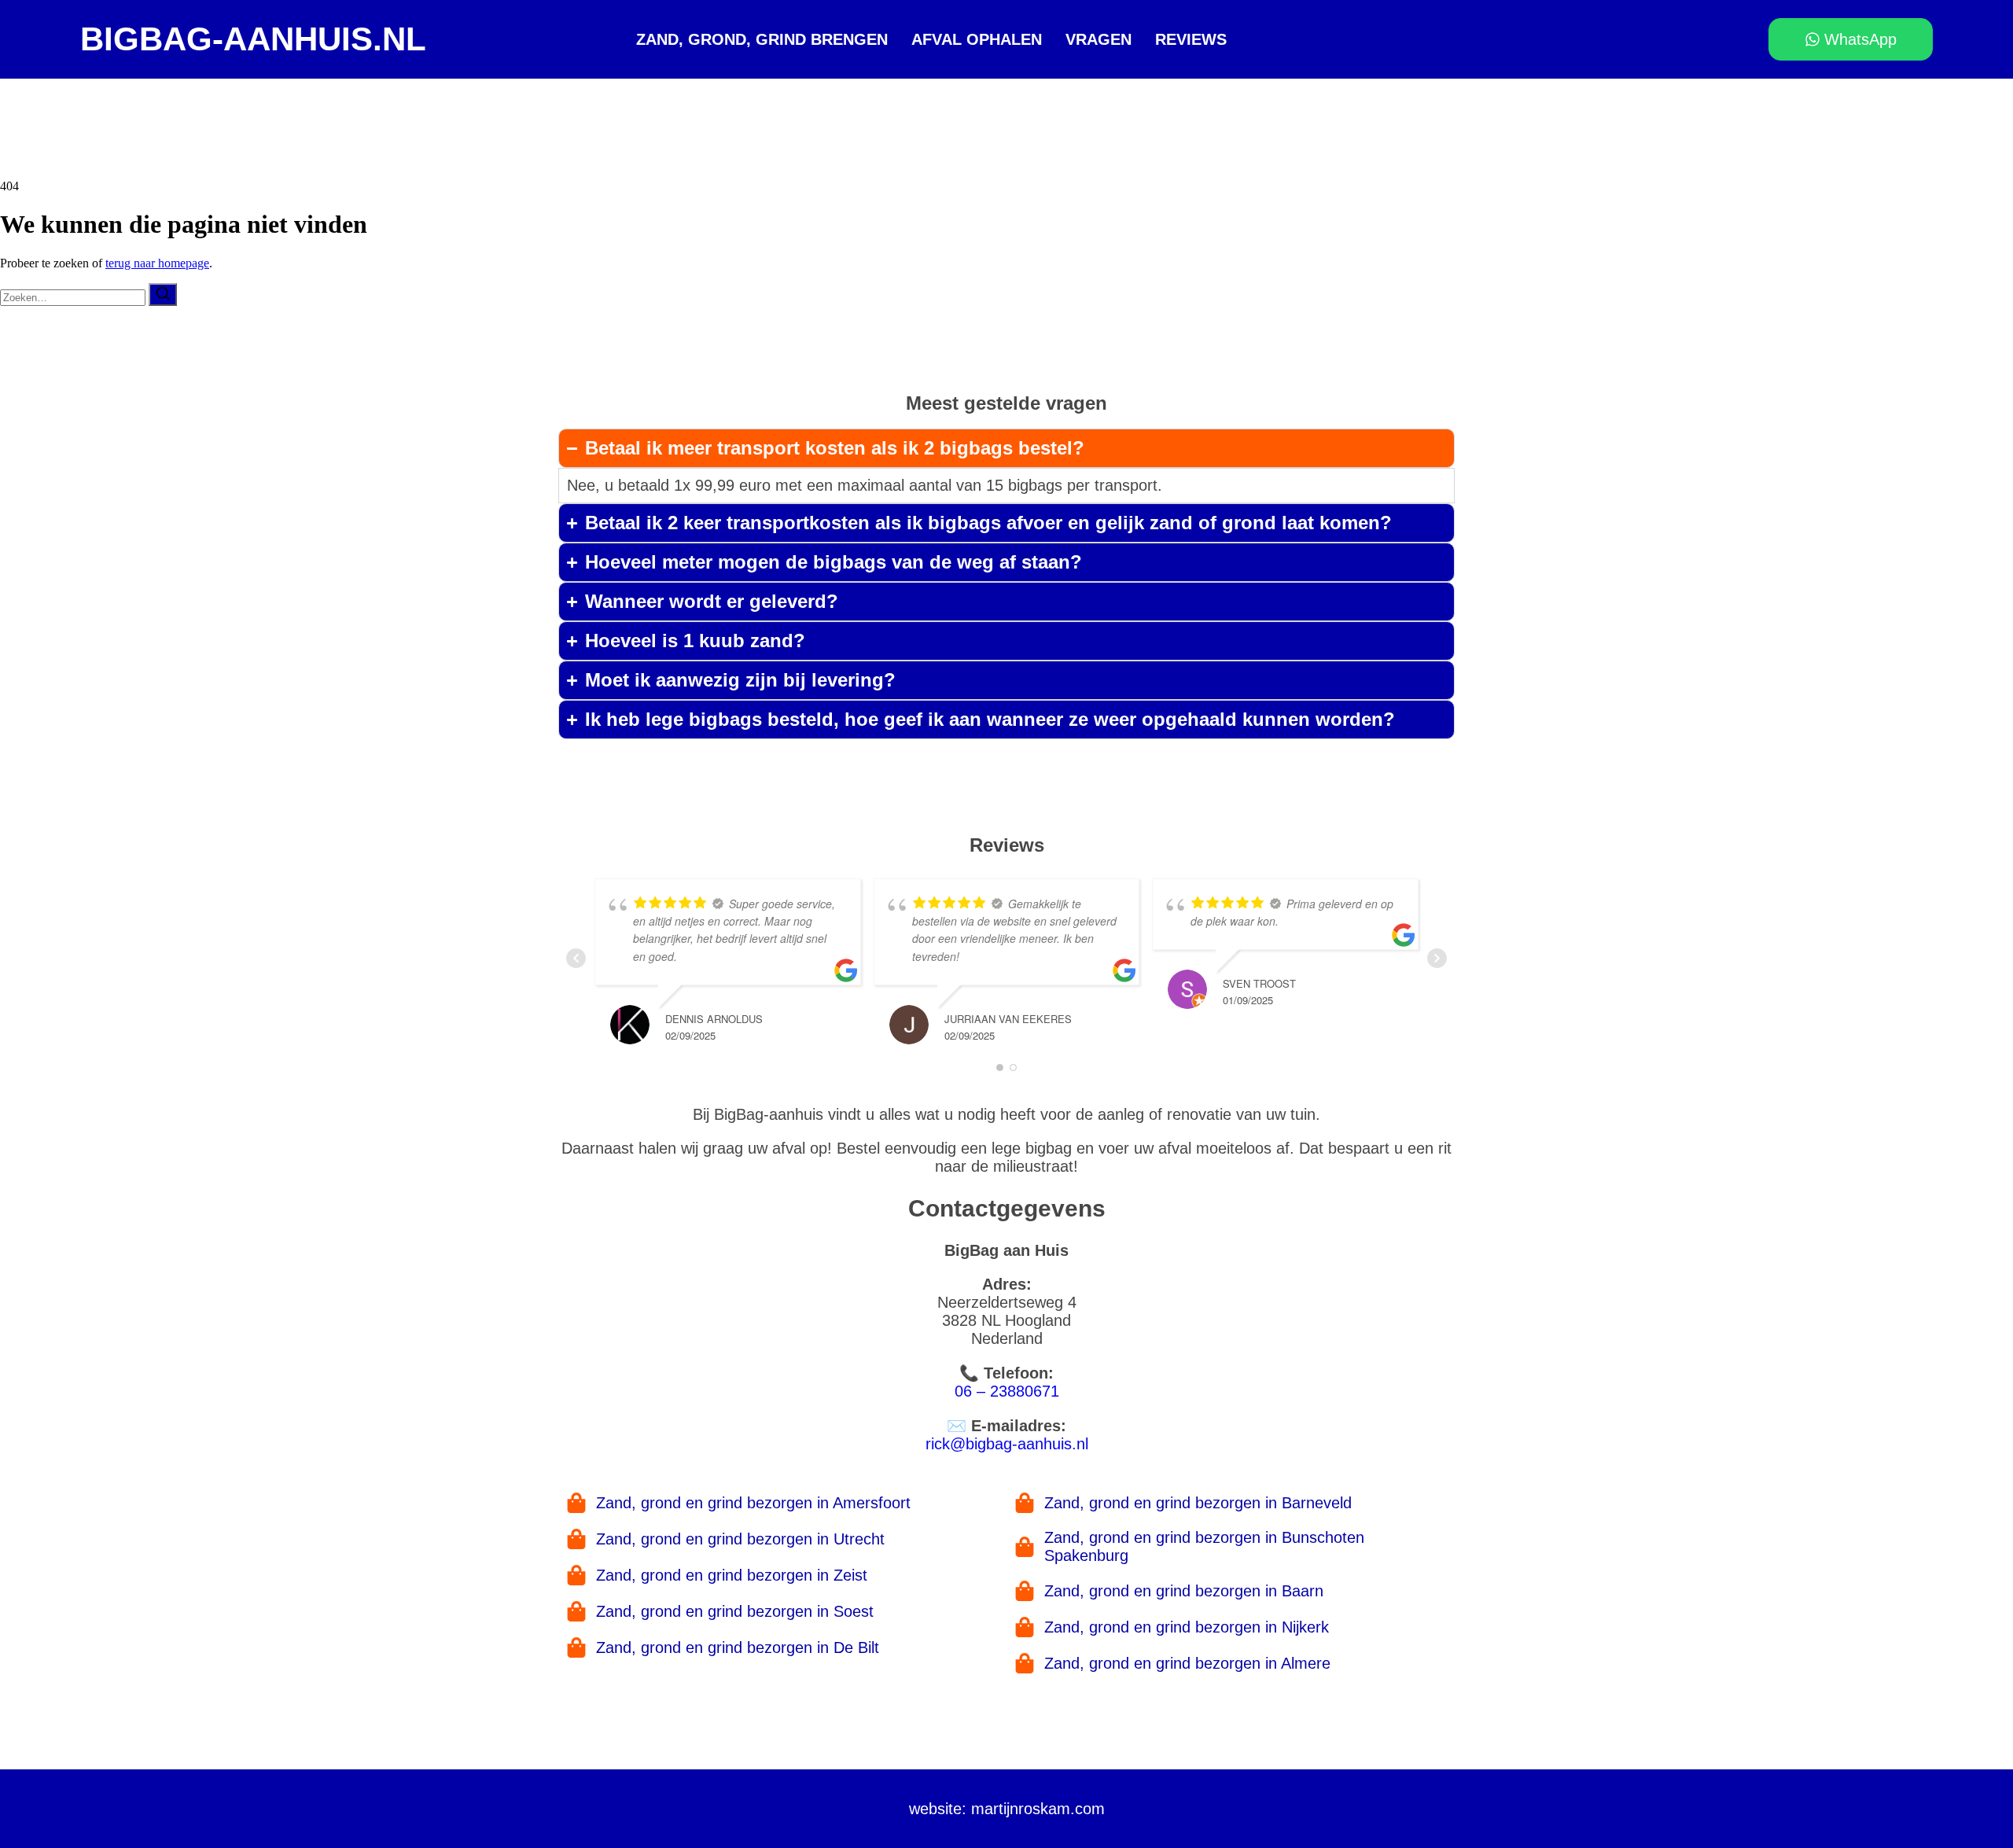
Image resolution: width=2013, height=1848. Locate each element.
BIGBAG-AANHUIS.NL (253, 39)
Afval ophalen (977, 39)
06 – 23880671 (1007, 1391)
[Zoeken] (163, 295)
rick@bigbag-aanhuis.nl (1007, 1444)
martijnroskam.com (1038, 1809)
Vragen (1099, 39)
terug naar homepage (157, 263)
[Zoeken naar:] (74, 297)
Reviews (1191, 39)
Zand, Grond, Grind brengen (762, 39)
